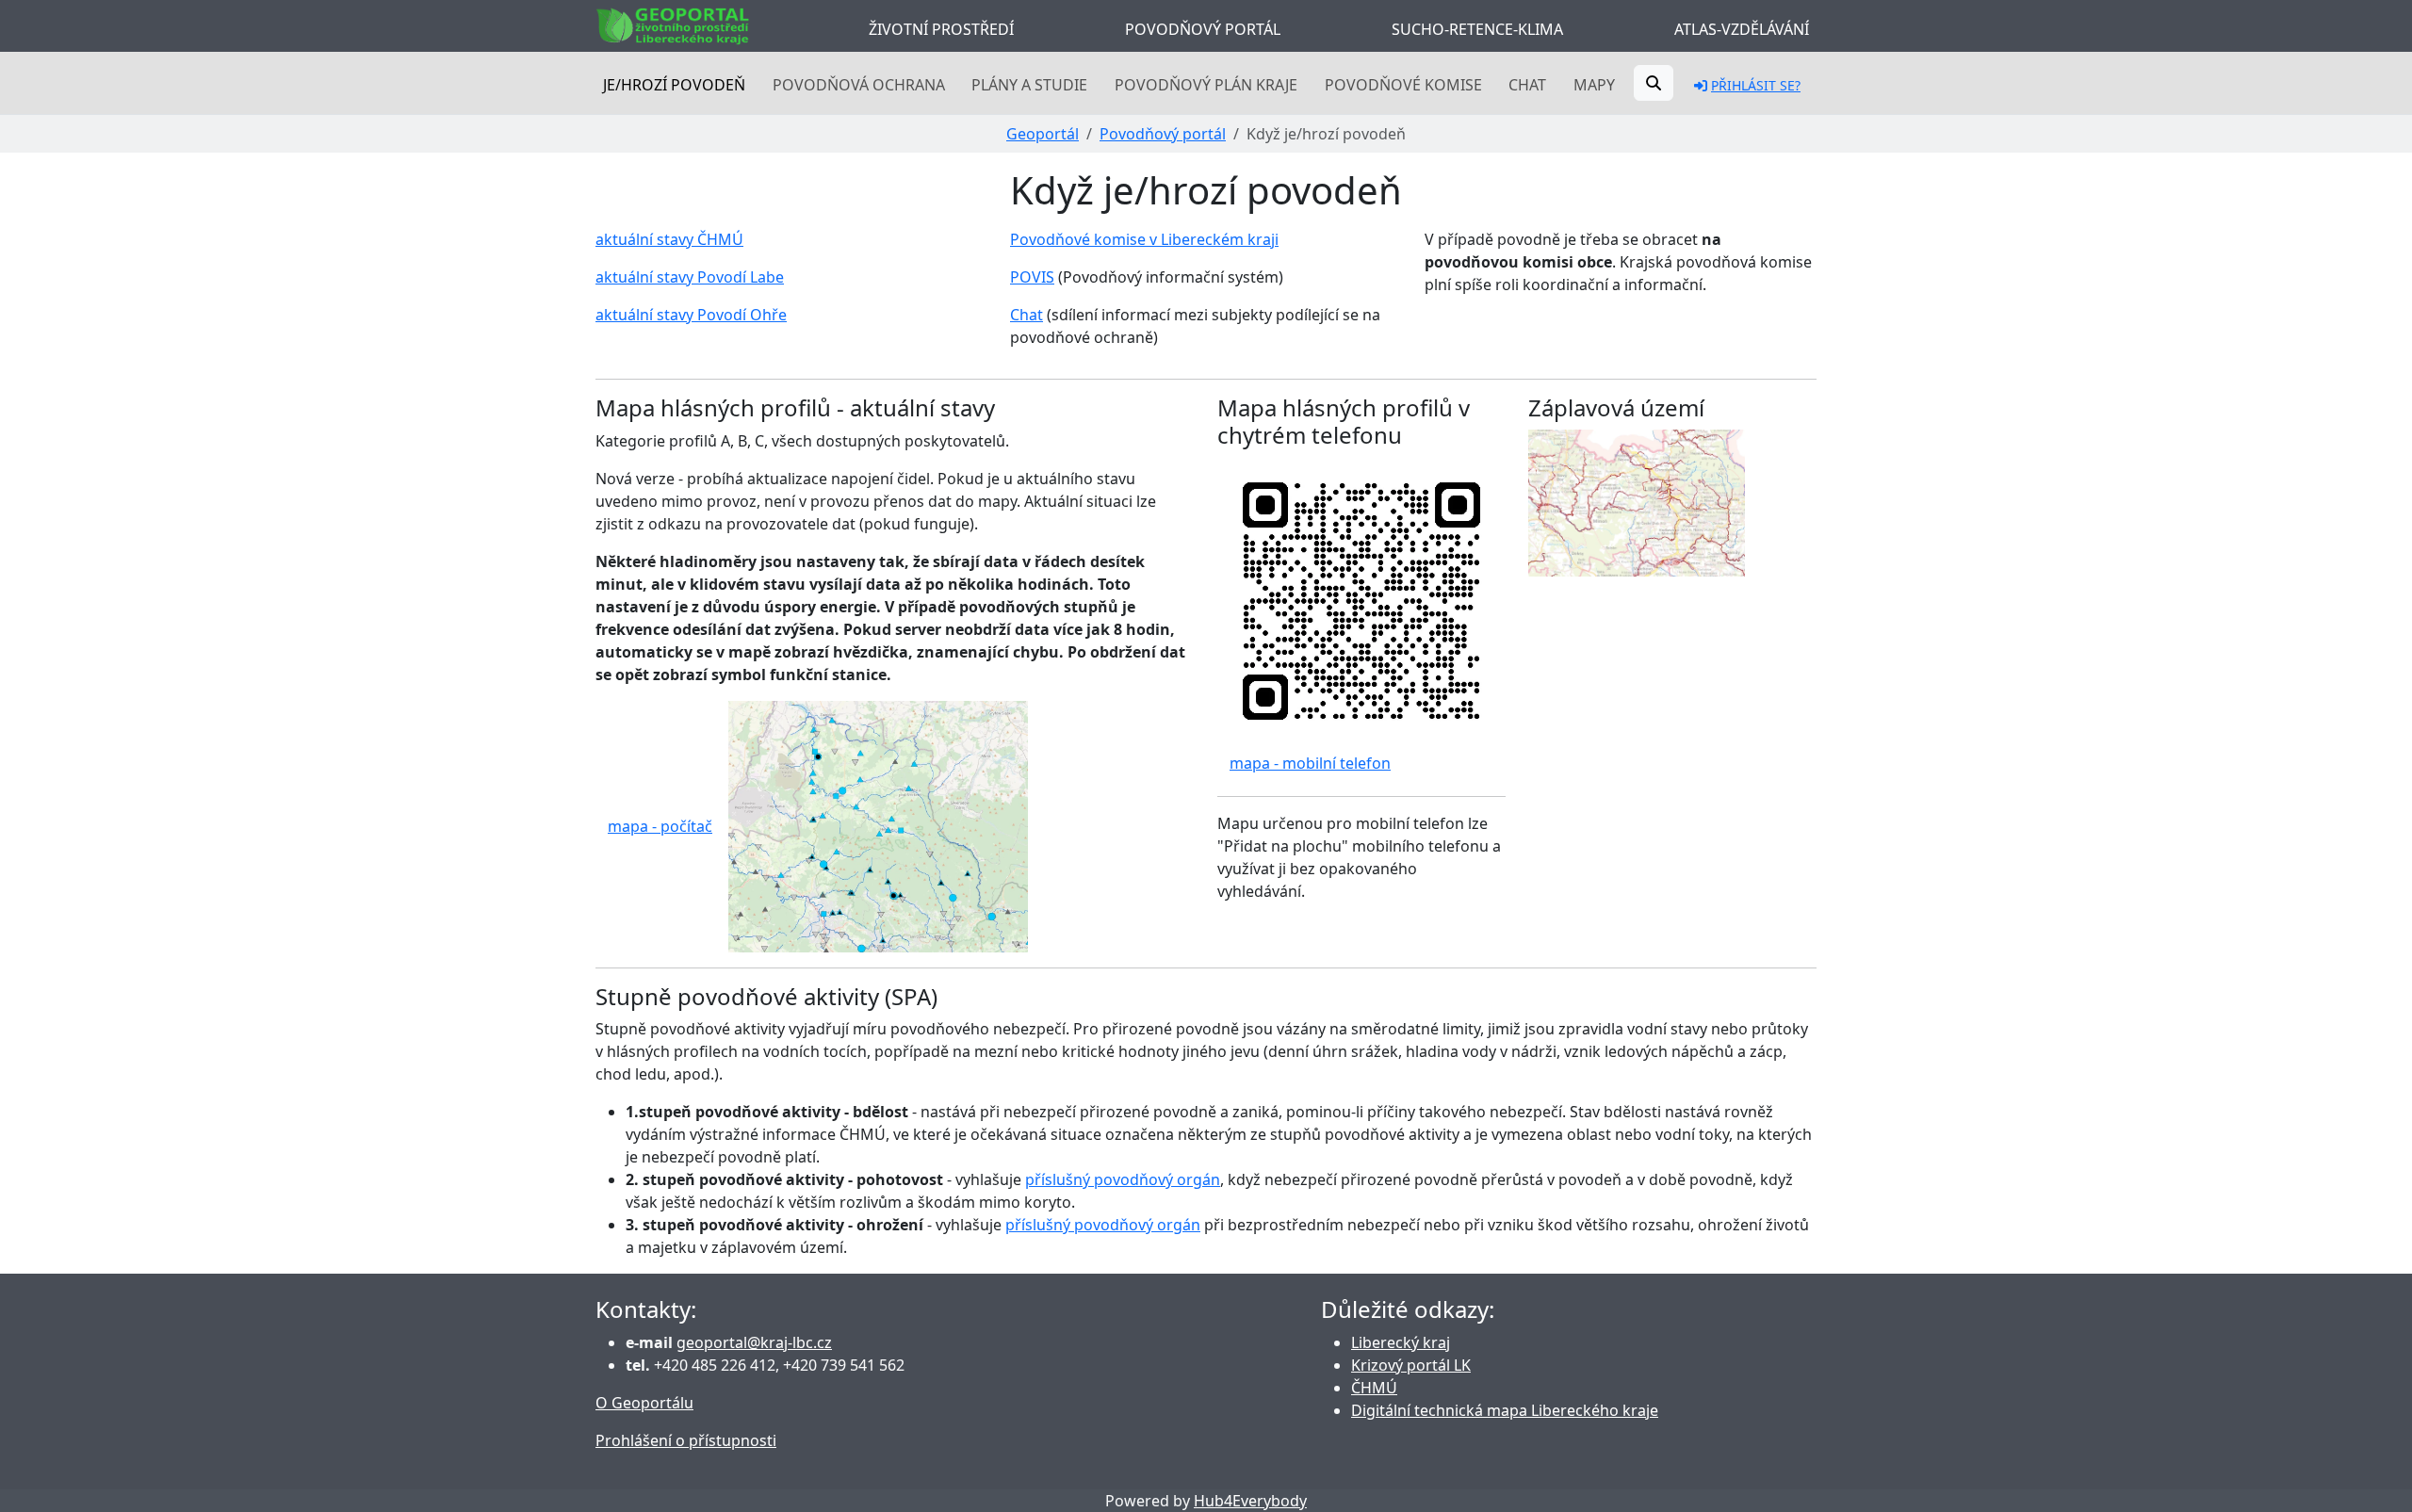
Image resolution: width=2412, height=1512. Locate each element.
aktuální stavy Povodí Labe (690, 277)
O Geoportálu (644, 1403)
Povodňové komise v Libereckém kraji (1144, 239)
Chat (1527, 85)
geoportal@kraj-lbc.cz (754, 1342)
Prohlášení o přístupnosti (686, 1440)
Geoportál (1043, 134)
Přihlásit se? (1756, 85)
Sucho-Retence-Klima (1477, 29)
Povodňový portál (1203, 29)
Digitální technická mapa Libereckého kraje (1505, 1410)
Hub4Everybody (1250, 1501)
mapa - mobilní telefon (1310, 763)
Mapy (1594, 85)
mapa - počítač (660, 826)
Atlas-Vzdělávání (1742, 29)
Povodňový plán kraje (1206, 85)
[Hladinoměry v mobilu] (1361, 599)
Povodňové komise (1403, 85)
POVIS (1032, 277)
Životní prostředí (941, 29)
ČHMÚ (1374, 1388)
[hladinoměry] (878, 824)
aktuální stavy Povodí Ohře (691, 315)
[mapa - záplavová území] (1637, 501)
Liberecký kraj (1401, 1342)
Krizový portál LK (1411, 1365)
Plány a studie (1029, 85)
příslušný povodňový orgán (1123, 1179)
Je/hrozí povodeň (674, 85)
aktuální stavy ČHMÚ (669, 239)
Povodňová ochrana (859, 85)
